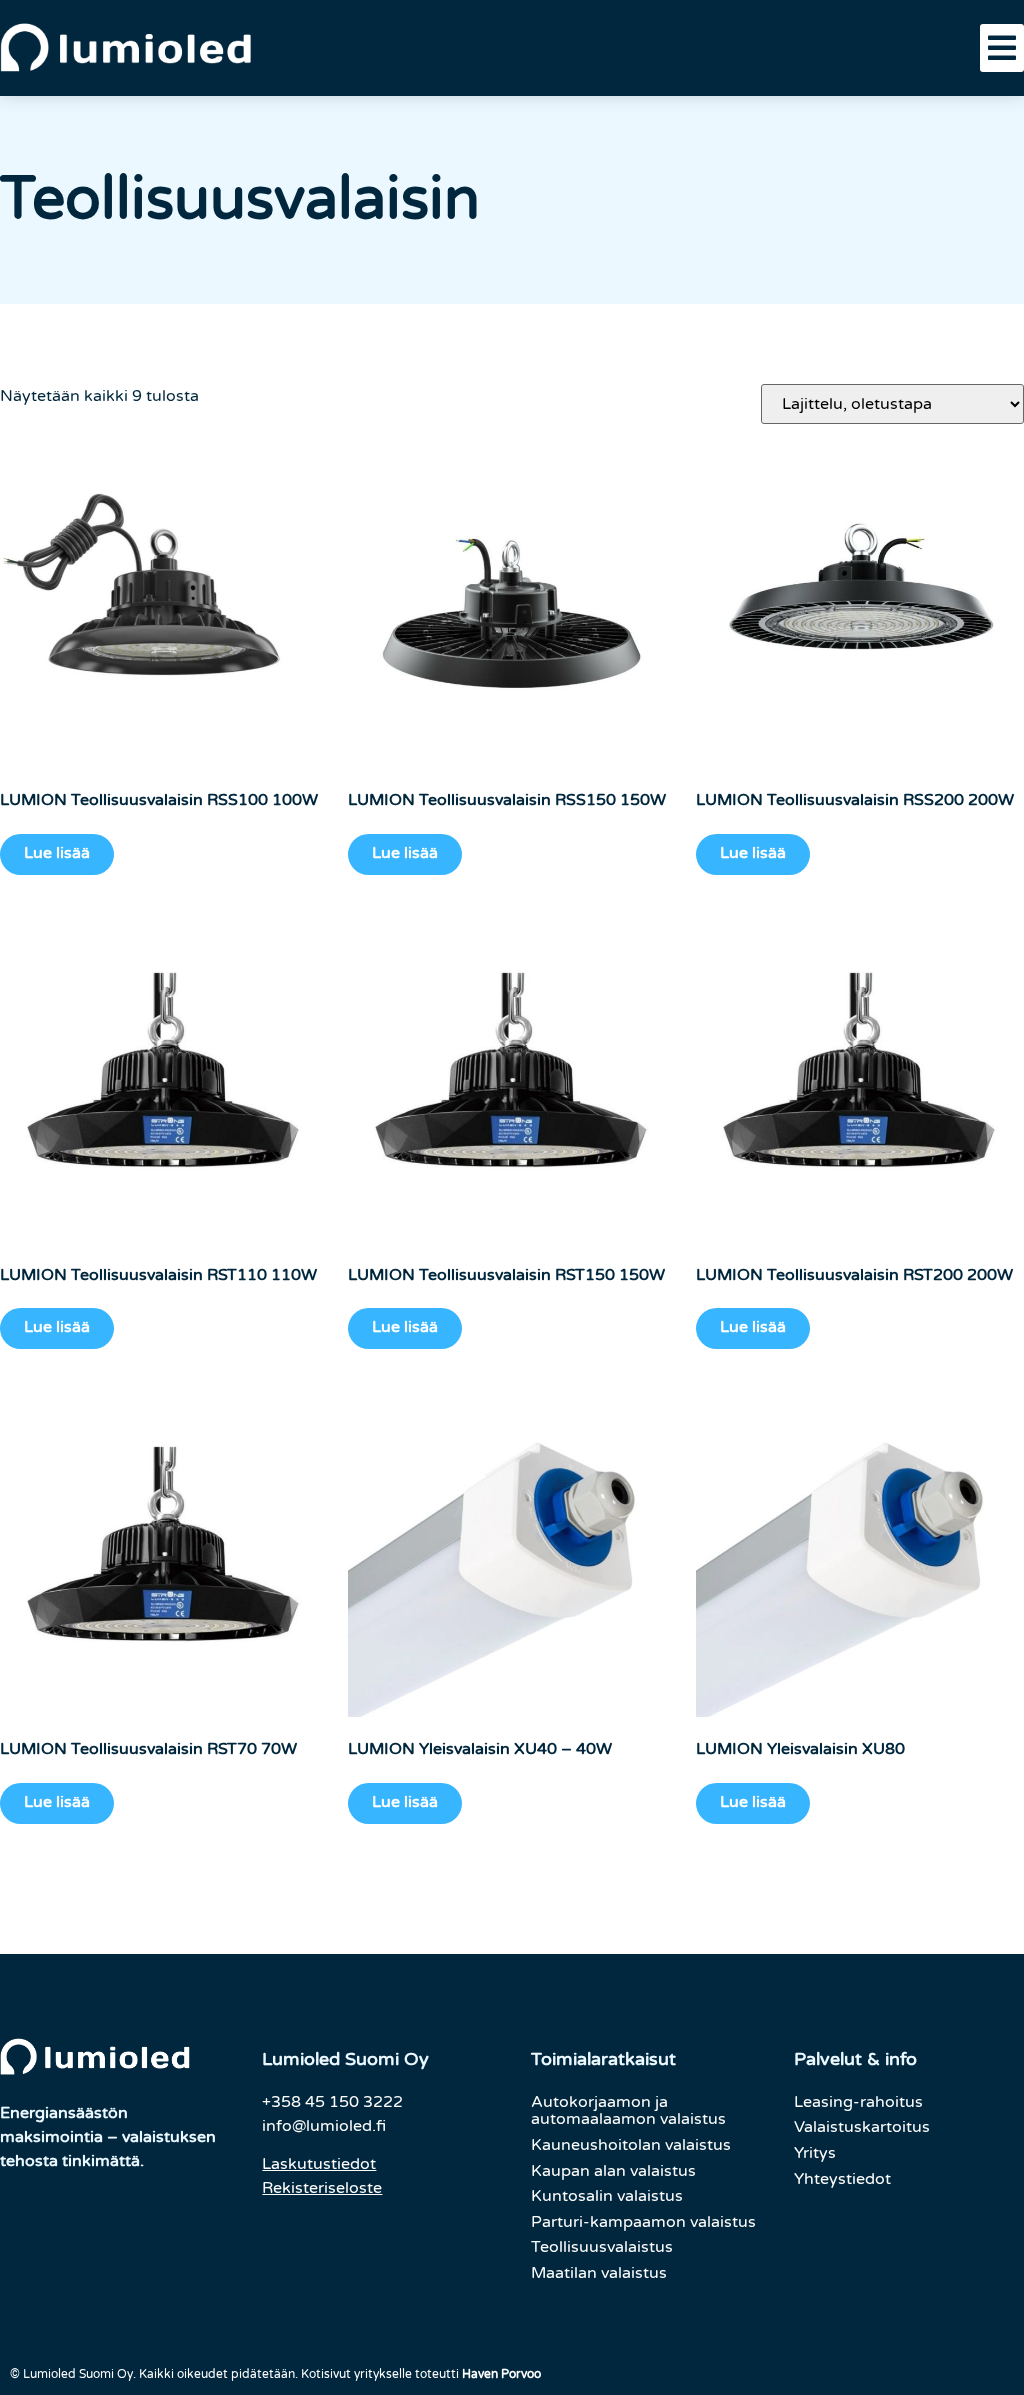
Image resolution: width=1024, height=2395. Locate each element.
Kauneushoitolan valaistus (631, 2145)
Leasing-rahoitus (858, 2102)
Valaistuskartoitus (862, 2127)
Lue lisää (57, 853)
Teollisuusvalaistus (602, 2247)
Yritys (815, 2153)
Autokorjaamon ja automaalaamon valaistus (628, 2111)
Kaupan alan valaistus (613, 2171)
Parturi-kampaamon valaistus (643, 2222)
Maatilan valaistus (599, 2273)
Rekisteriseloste (322, 2188)
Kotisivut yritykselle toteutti (421, 2374)
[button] (1002, 48)
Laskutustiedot (319, 2164)
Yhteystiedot (842, 2179)
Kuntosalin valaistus (607, 2196)
